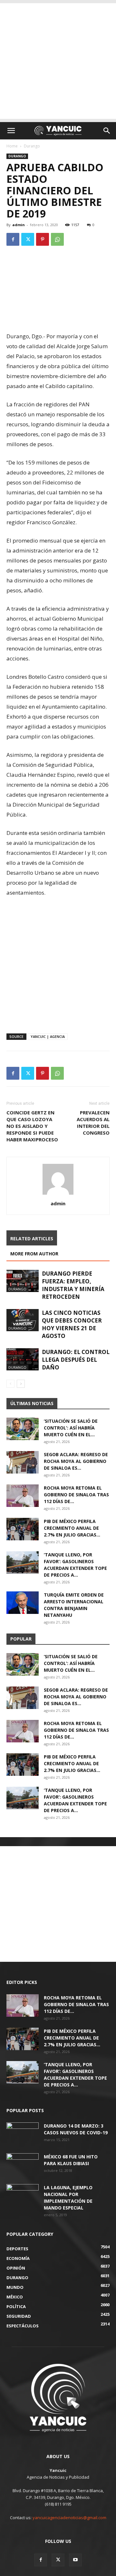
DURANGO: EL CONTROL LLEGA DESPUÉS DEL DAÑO (76, 1360)
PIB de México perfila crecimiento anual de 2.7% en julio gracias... (72, 1528)
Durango (32, 146)
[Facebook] (13, 239)
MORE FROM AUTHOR (34, 1254)
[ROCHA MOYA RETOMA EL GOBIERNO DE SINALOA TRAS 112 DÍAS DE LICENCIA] (23, 1496)
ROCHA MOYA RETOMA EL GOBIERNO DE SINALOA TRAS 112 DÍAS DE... (76, 1495)
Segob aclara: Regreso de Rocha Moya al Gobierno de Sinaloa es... (76, 1461)
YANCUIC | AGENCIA (48, 1036)
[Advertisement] (58, 61)
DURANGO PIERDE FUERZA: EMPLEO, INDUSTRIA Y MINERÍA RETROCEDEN (73, 1285)
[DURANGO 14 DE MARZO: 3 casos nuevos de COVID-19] (23, 2134)
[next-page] (21, 1384)
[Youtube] (75, 2560)
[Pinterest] (43, 239)
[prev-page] (10, 1384)
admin (19, 225)
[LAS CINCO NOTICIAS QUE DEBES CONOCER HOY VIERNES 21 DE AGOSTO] (23, 1320)
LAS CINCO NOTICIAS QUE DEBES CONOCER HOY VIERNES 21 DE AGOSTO (72, 1324)
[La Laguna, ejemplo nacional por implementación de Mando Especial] (23, 2195)
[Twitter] (28, 239)
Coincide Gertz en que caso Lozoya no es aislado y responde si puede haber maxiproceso (32, 1126)
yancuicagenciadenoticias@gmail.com (69, 2518)
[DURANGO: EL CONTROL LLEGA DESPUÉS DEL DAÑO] (23, 1359)
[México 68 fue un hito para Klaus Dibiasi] (23, 2164)
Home (12, 146)
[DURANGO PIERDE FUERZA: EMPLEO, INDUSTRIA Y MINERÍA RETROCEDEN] (23, 1281)
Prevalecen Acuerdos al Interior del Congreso (93, 1123)
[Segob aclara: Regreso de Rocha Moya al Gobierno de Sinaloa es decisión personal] (23, 1462)
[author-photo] (58, 1195)
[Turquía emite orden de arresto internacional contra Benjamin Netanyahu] (23, 1603)
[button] (11, 131)
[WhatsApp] (57, 239)
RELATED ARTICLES (32, 1239)
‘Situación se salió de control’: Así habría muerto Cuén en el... (71, 1428)
